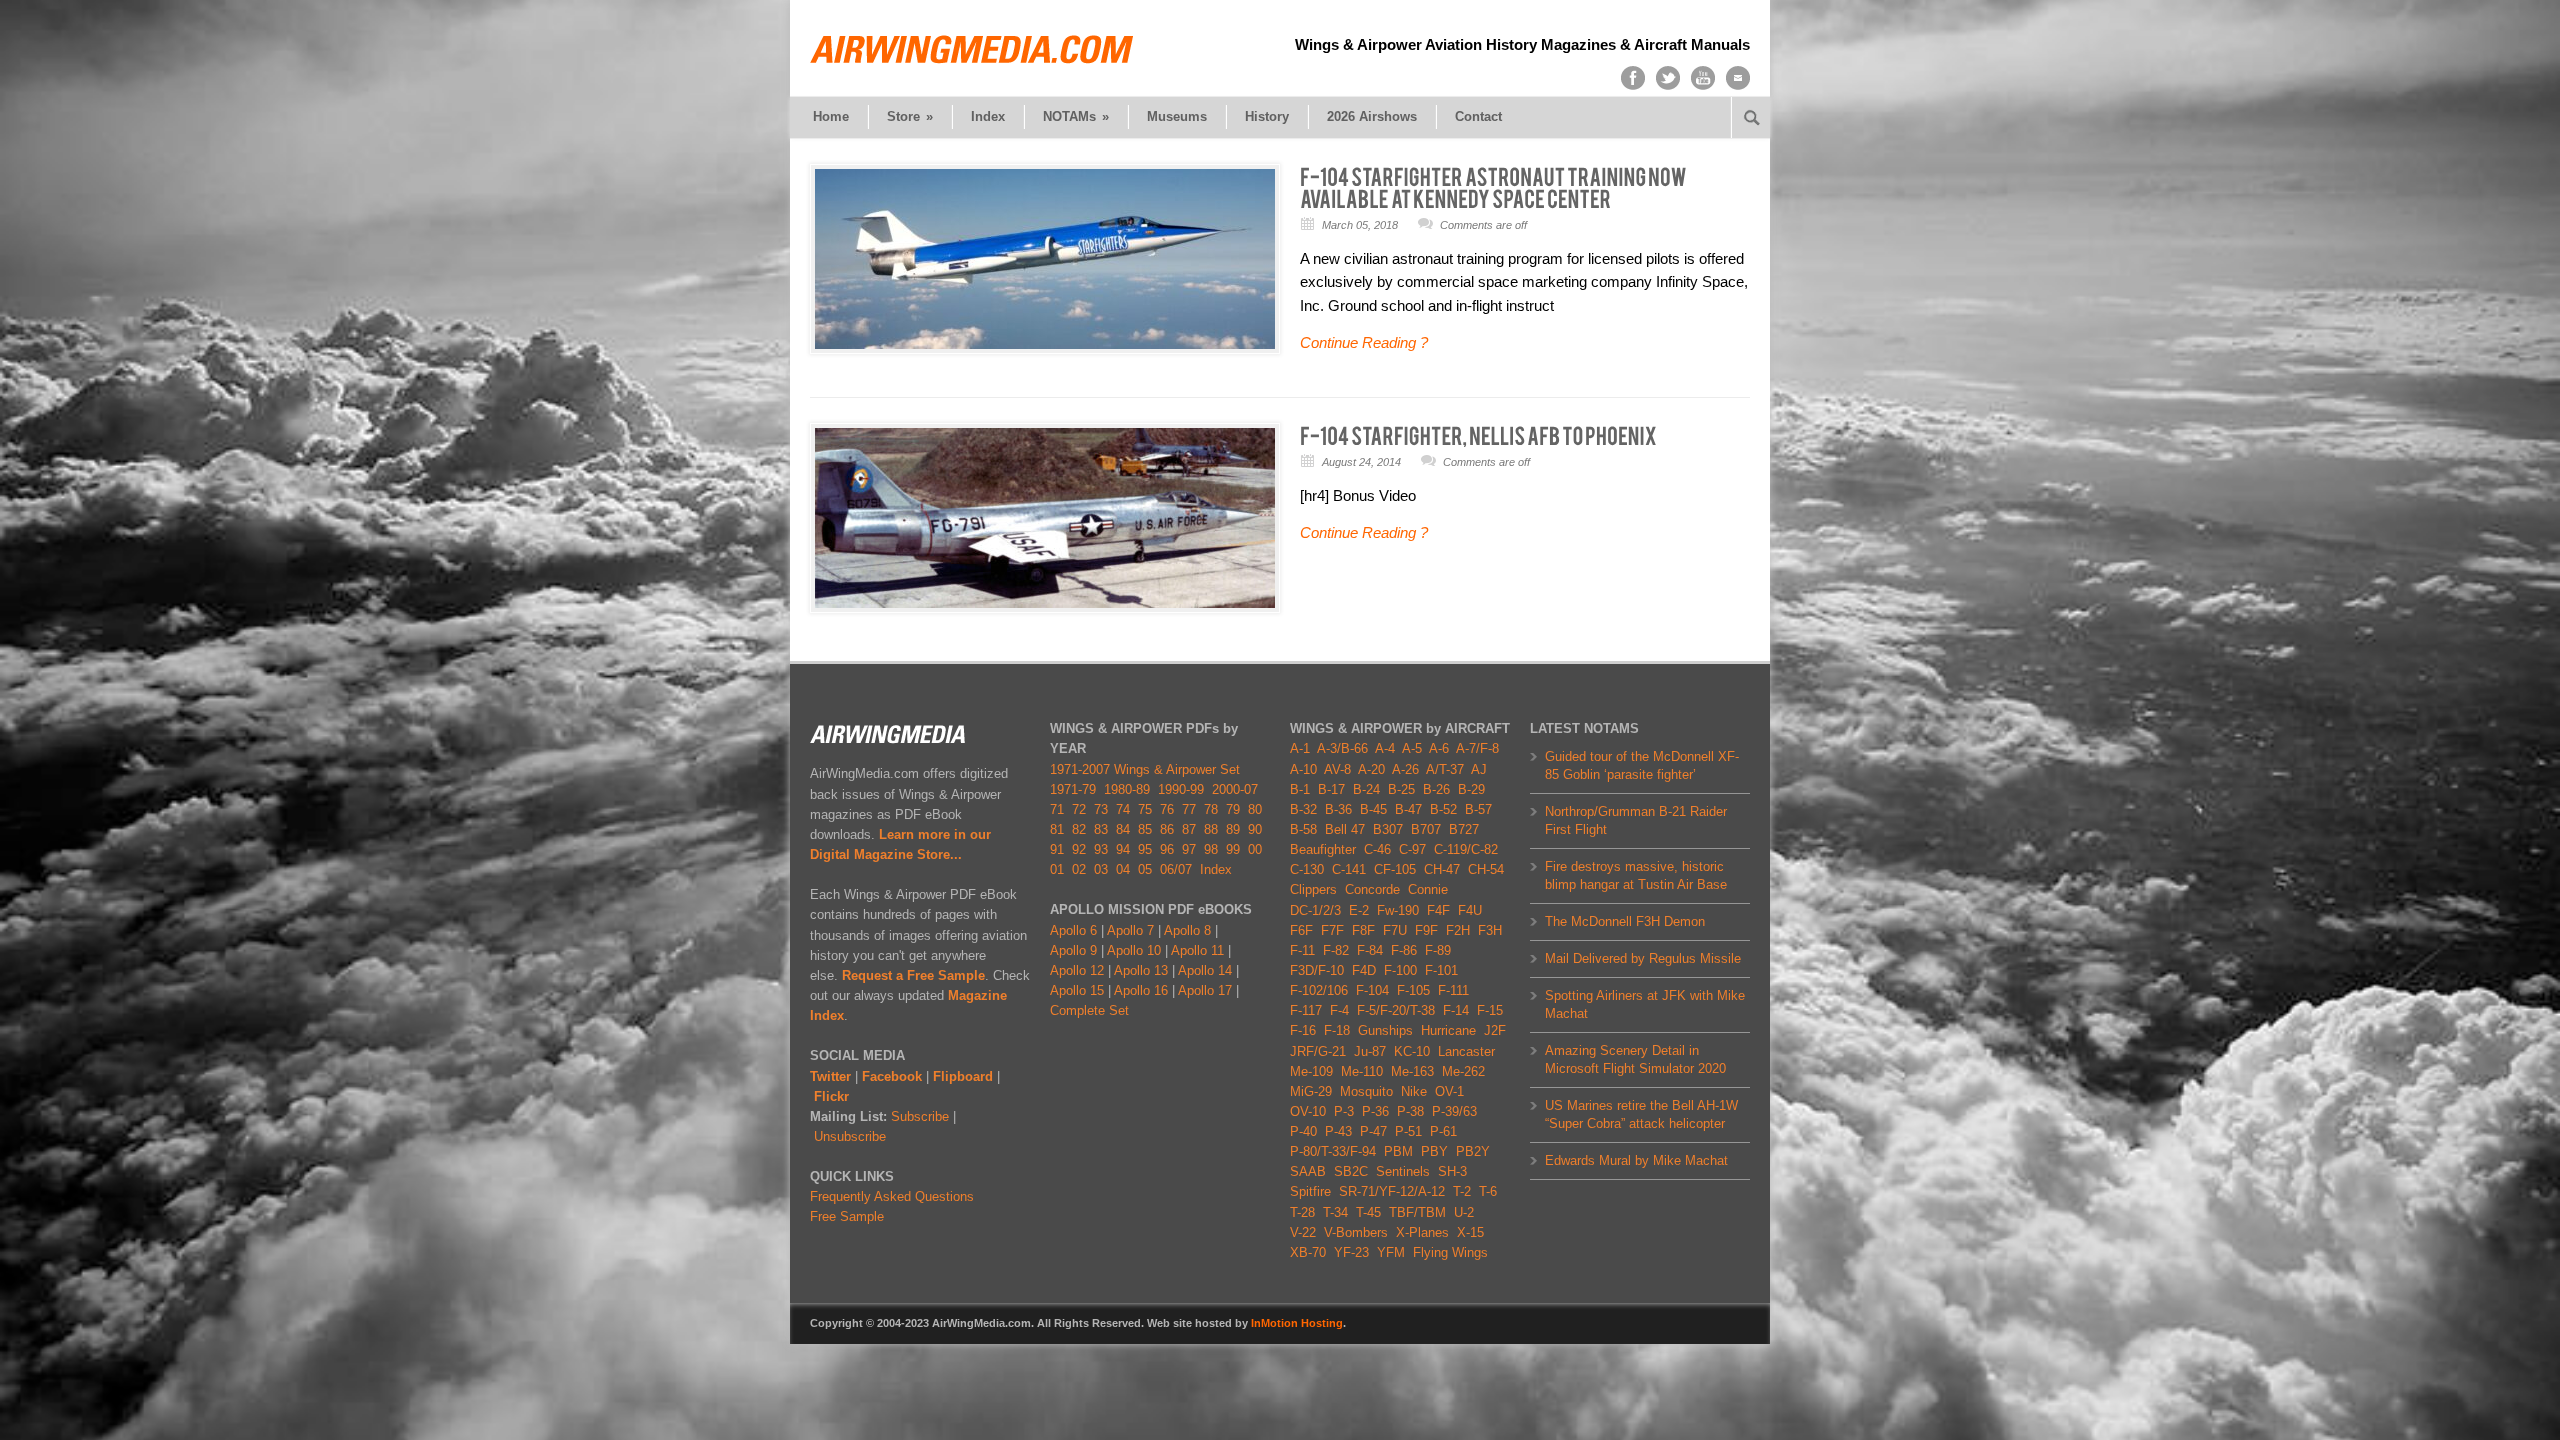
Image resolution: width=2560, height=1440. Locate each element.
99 (1233, 849)
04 (1123, 869)
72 (1079, 809)
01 (1057, 869)
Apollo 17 (1205, 990)
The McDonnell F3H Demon (1625, 921)
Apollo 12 (1077, 970)
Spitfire (1310, 1191)
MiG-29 (1311, 1091)
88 (1211, 829)
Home (831, 116)
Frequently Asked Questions (892, 1196)
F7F (1332, 930)
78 (1211, 809)
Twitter (830, 1076)
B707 (1426, 829)
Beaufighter (1327, 849)
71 (1057, 809)
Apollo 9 (1073, 950)
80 (1255, 809)
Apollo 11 (1197, 950)
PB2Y (1473, 1151)
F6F (1301, 930)
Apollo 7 (1130, 930)
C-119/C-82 (1466, 849)
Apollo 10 (1134, 950)
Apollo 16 (1141, 990)
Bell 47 (1345, 829)
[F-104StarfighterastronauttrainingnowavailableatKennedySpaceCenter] (1494, 187)
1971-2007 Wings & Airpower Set (1145, 769)
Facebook (892, 1076)
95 (1145, 849)
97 (1189, 849)
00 (1255, 849)
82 (1079, 829)
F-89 (1438, 950)
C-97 (1412, 849)
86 (1167, 829)
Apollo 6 (1073, 930)
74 (1123, 809)
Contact (1478, 116)
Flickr (831, 1096)
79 (1233, 809)
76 (1167, 809)
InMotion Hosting (1297, 1323)
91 (1057, 849)
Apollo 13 (1141, 970)
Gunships (1385, 1030)
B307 (1388, 829)
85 (1145, 829)
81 (1057, 829)
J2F (1495, 1030)
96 (1167, 849)
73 (1101, 809)
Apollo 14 (1205, 970)
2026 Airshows (1372, 116)
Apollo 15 (1077, 990)
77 (1189, 809)
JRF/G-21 (1318, 1051)
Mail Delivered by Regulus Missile (1643, 958)
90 (1255, 829)
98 (1211, 849)
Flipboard (963, 1076)
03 (1101, 869)
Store (910, 116)
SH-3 (1452, 1171)
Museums (1177, 116)
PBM (1398, 1151)
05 (1145, 869)
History (1267, 116)
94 (1123, 849)
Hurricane (1448, 1030)
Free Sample (847, 1216)
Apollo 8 (1187, 930)
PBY (1434, 1151)
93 (1101, 849)
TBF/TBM (1417, 1212)
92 (1079, 849)
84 (1123, 829)
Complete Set (1089, 1010)
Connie (1428, 889)
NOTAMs (1076, 116)
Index (988, 116)
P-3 (1344, 1111)
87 (1189, 829)
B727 (1464, 829)
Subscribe (920, 1116)
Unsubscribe (850, 1136)
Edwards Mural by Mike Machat (1636, 1160)
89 (1233, 829)
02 (1079, 869)
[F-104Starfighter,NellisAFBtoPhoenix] (1478, 435)
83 (1101, 829)
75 (1145, 809)
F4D (1364, 970)
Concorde (1372, 889)
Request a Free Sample (913, 975)
